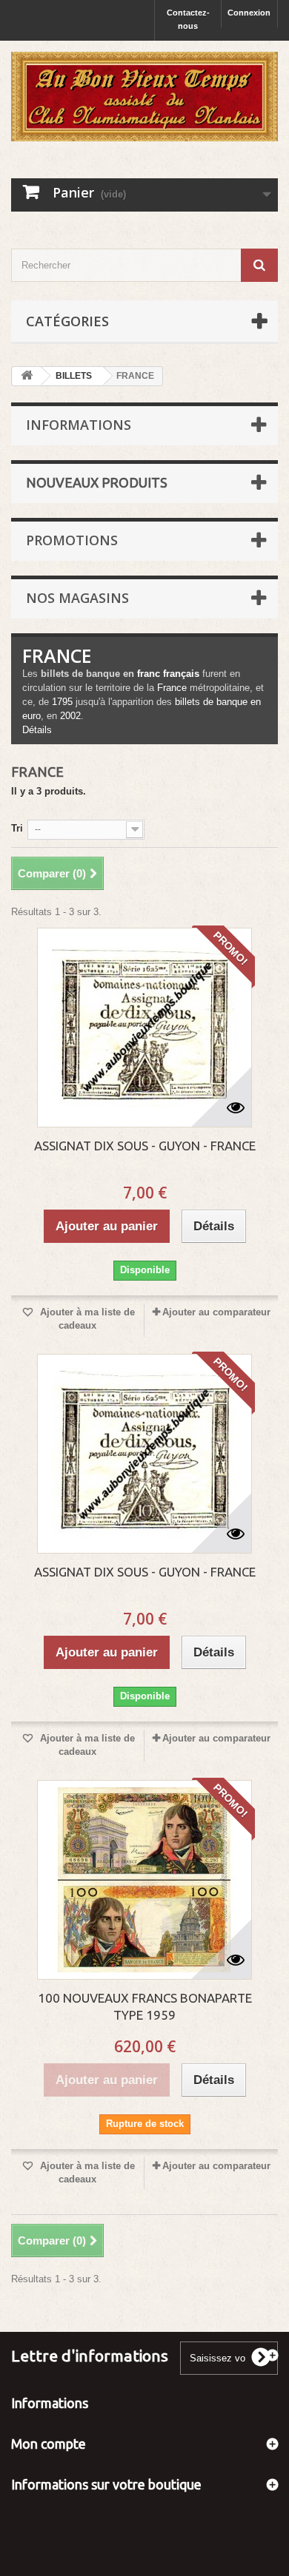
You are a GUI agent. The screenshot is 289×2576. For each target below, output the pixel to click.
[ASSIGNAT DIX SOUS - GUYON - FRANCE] (144, 1028)
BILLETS (74, 376)
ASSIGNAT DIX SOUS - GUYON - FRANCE (145, 1146)
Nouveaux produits (97, 482)
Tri (17, 828)
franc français (168, 674)
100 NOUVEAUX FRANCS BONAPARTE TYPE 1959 (145, 2006)
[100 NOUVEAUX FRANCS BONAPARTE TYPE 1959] (144, 1880)
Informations (79, 425)
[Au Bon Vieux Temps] (144, 97)
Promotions (72, 540)
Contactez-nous (188, 19)
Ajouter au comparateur (216, 1312)
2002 (70, 716)
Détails (37, 730)
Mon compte (49, 2444)
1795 (62, 702)
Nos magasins (77, 598)
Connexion (249, 13)
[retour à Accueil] (27, 376)
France (172, 688)
